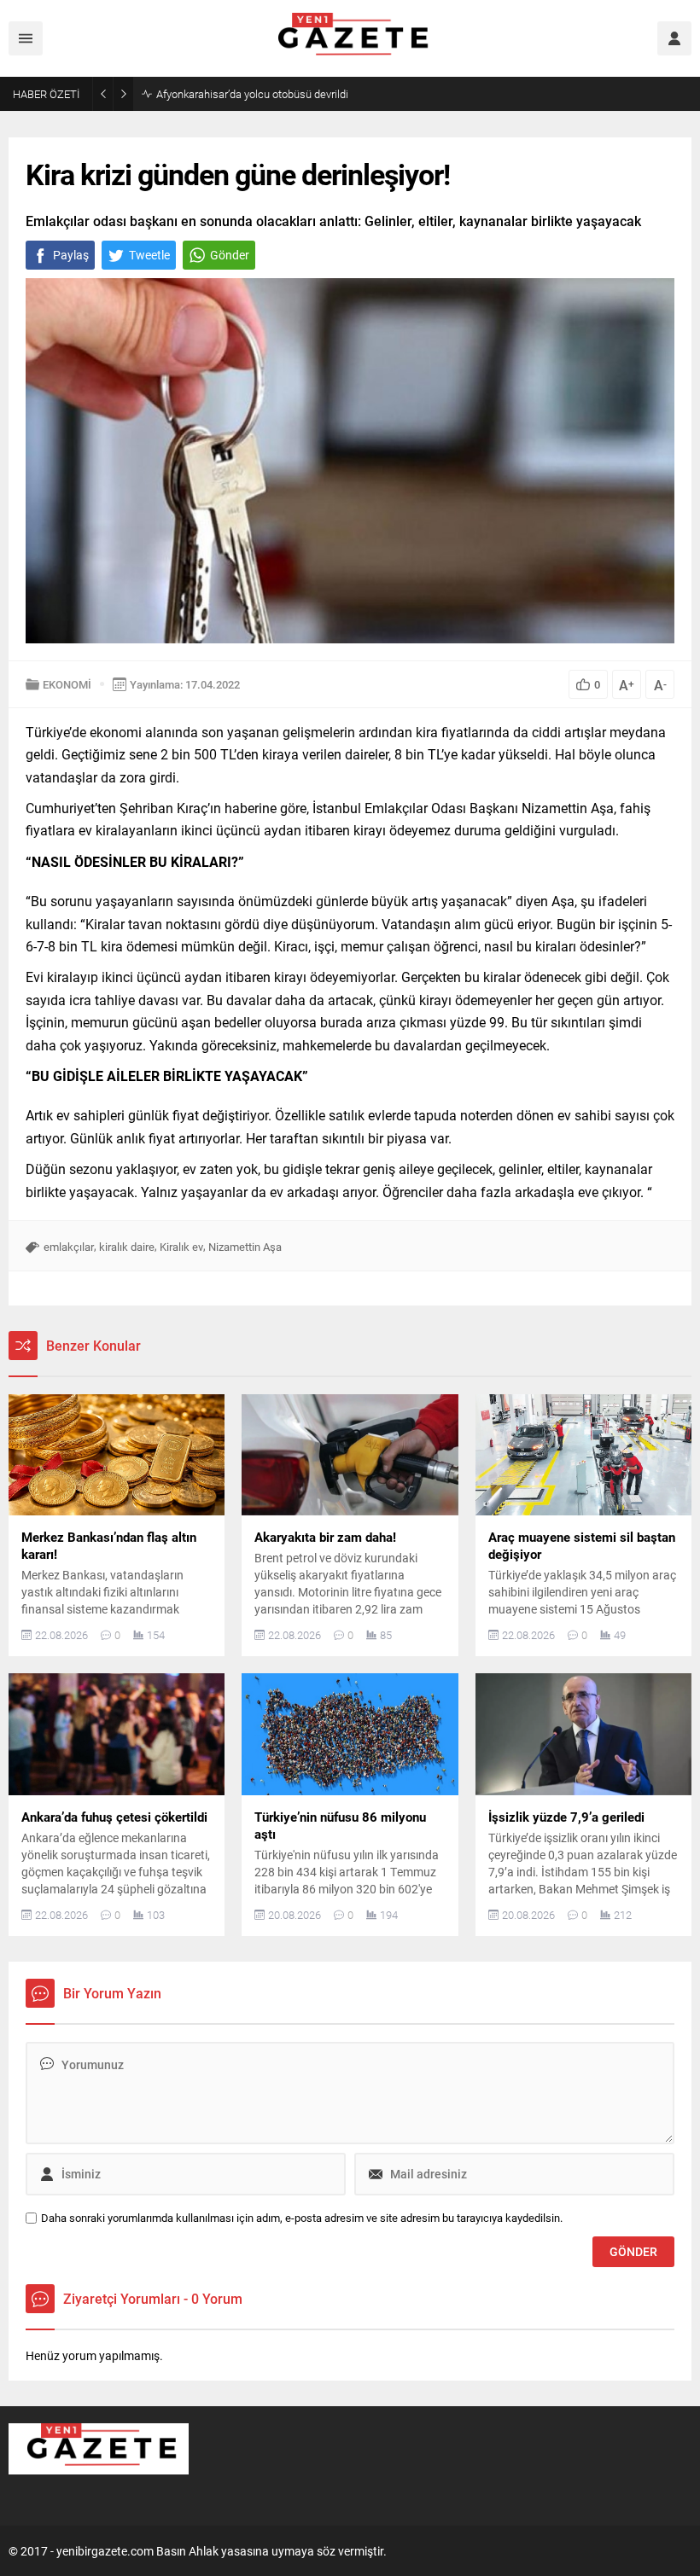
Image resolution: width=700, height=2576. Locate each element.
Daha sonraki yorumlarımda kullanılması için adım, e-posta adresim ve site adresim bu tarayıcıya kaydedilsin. (302, 2218)
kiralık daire (127, 1247)
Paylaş (71, 255)
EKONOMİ (67, 684)
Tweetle (149, 255)
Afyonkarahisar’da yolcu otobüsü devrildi (252, 94)
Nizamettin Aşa (245, 1247)
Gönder (230, 255)
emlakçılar (69, 1247)
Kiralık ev (181, 1247)
